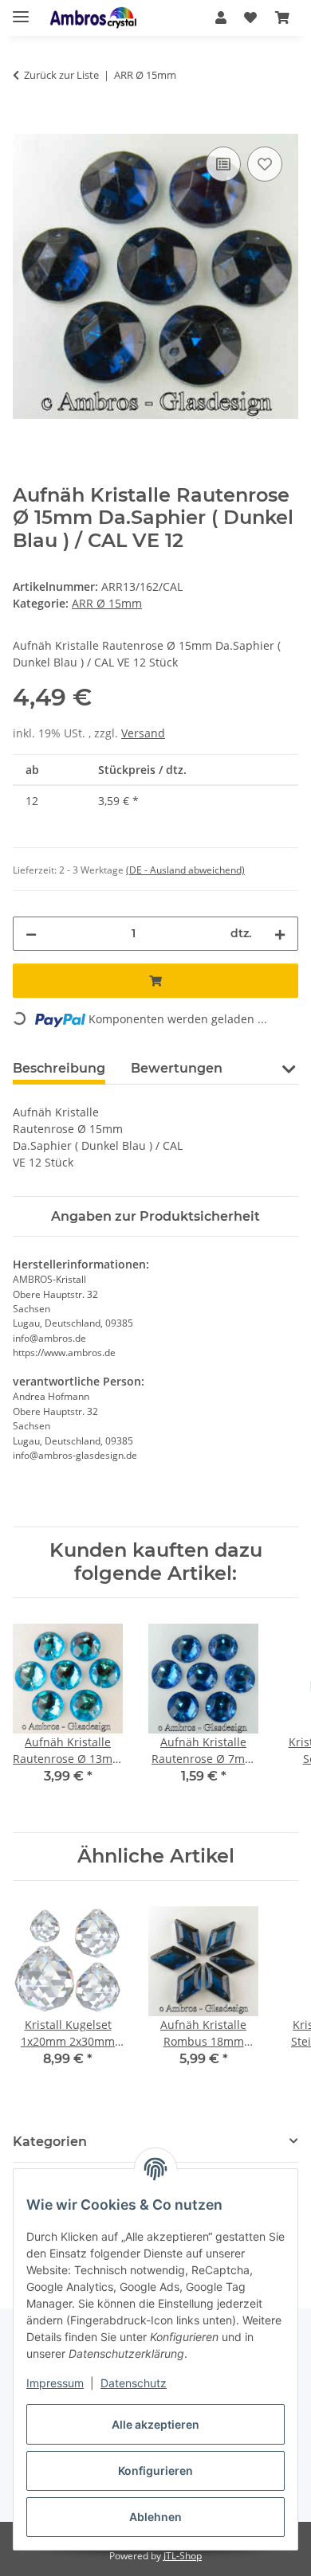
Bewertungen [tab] (177, 1068)
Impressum (55, 2383)
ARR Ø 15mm (107, 603)
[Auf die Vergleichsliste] (223, 164)
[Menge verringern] (31, 934)
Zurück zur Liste (61, 75)
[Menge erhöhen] (280, 934)
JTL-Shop (183, 2556)
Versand (143, 733)
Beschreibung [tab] (59, 1068)
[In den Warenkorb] (26, 125)
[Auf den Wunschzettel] (265, 164)
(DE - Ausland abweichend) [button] (185, 870)
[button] (221, 18)
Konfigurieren (155, 2470)
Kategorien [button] (50, 2142)
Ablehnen (155, 2517)
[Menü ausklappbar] (21, 10)
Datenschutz (134, 2383)
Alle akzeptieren (155, 2424)
